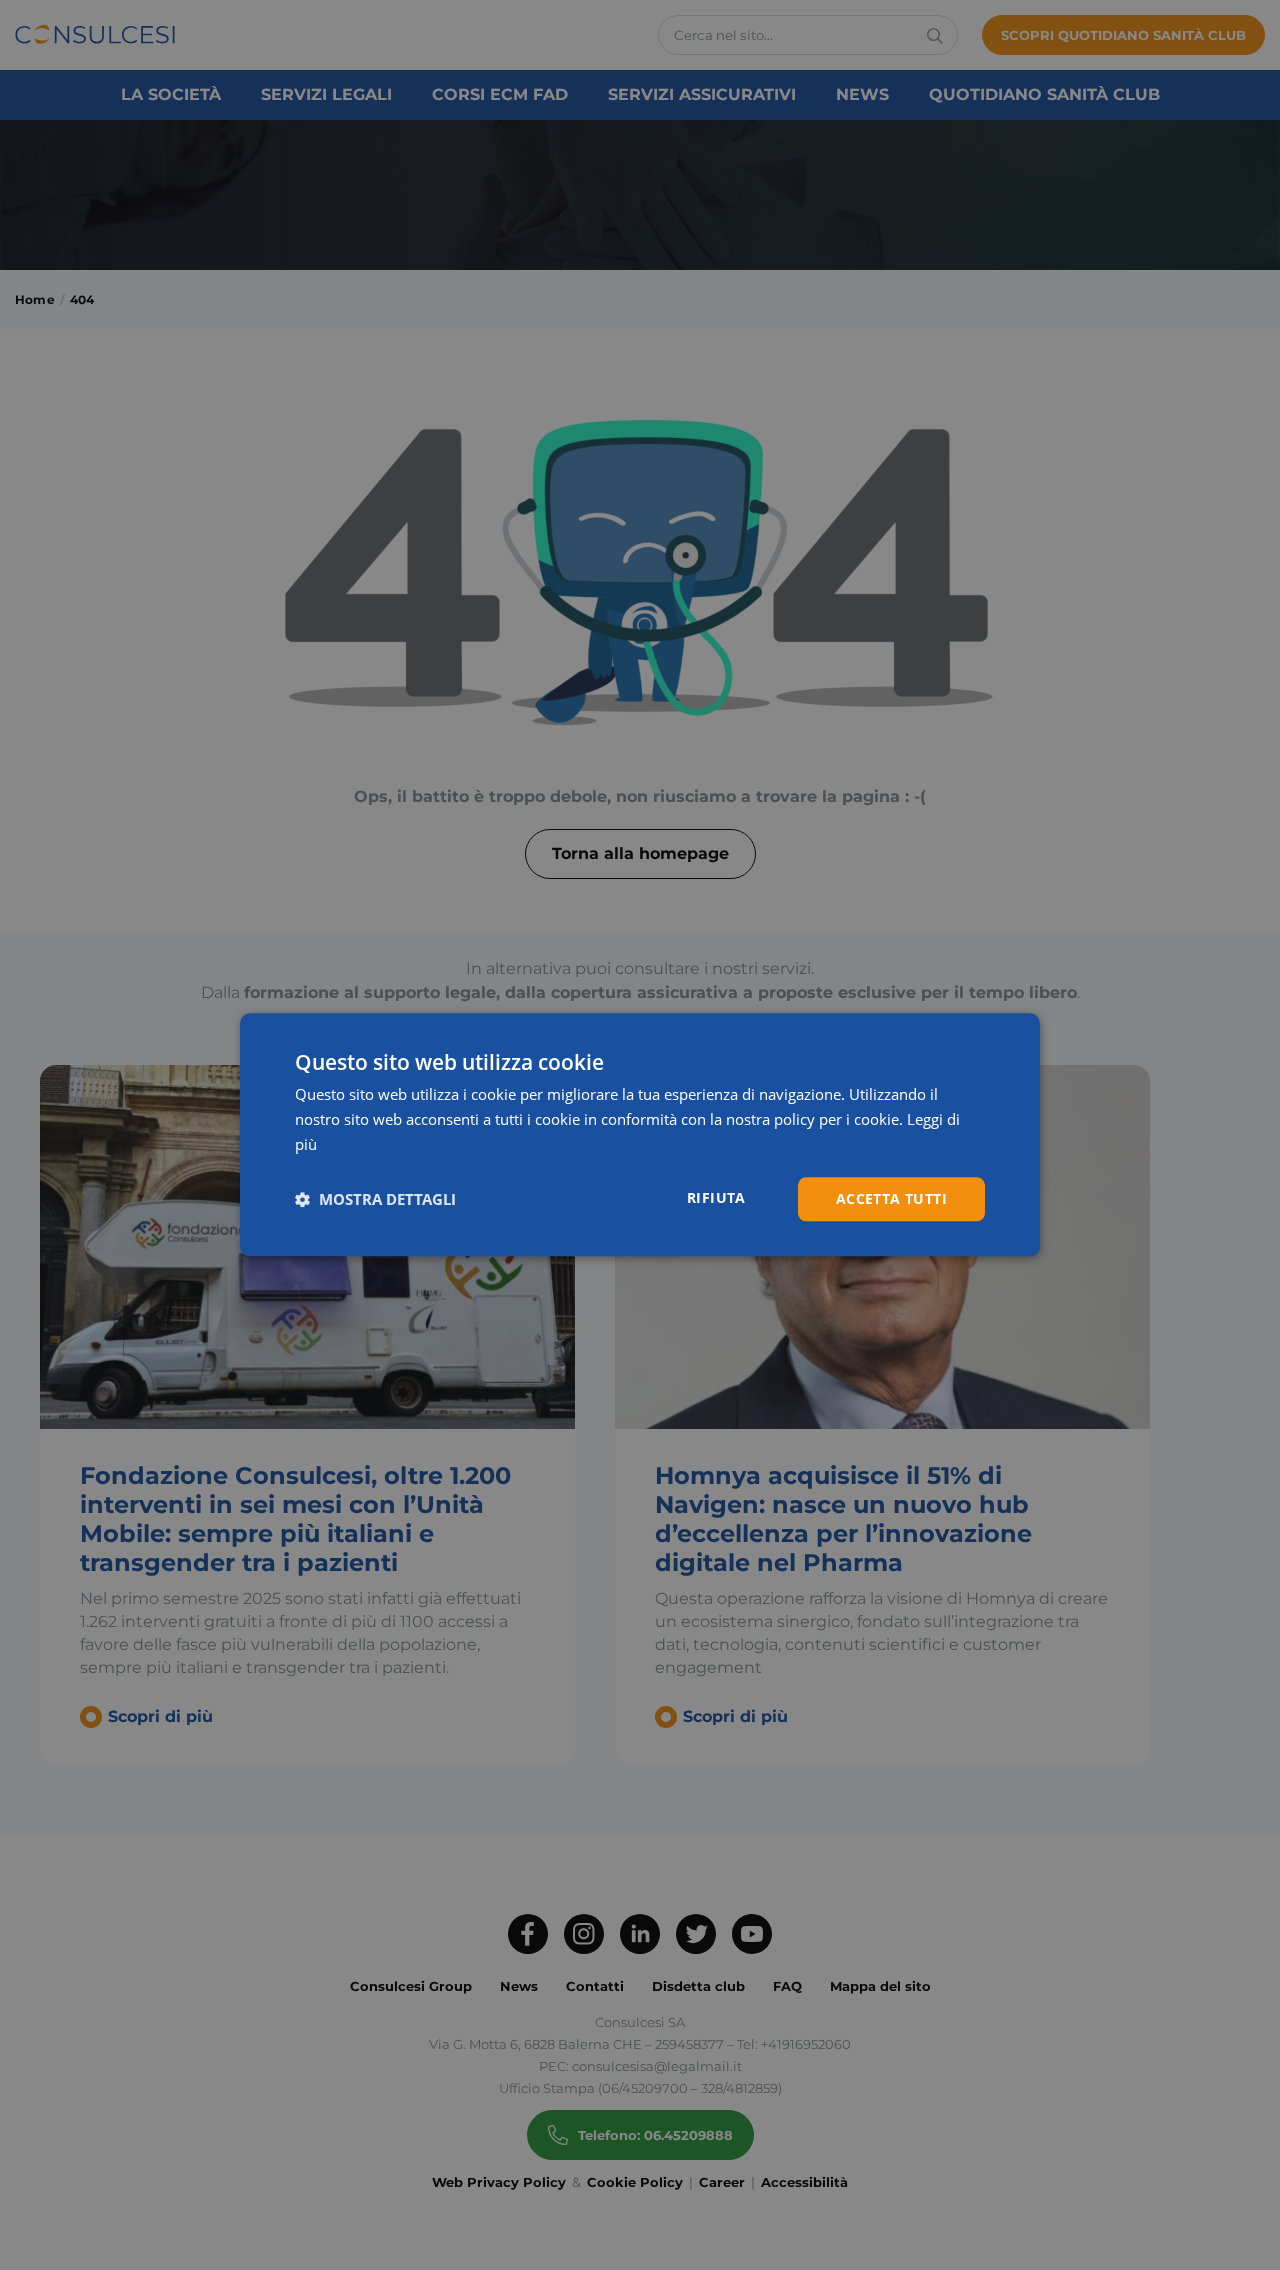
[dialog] (640, 1134)
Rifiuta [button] (716, 1197)
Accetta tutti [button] (891, 1198)
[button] (375, 1199)
